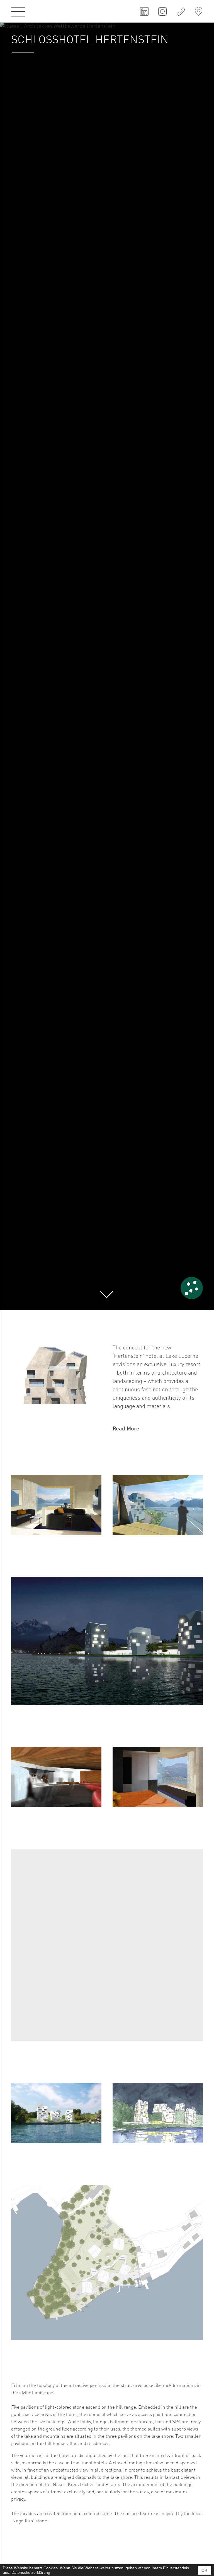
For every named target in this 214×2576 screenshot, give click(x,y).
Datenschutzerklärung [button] (31, 2572)
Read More (126, 1429)
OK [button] (204, 2570)
